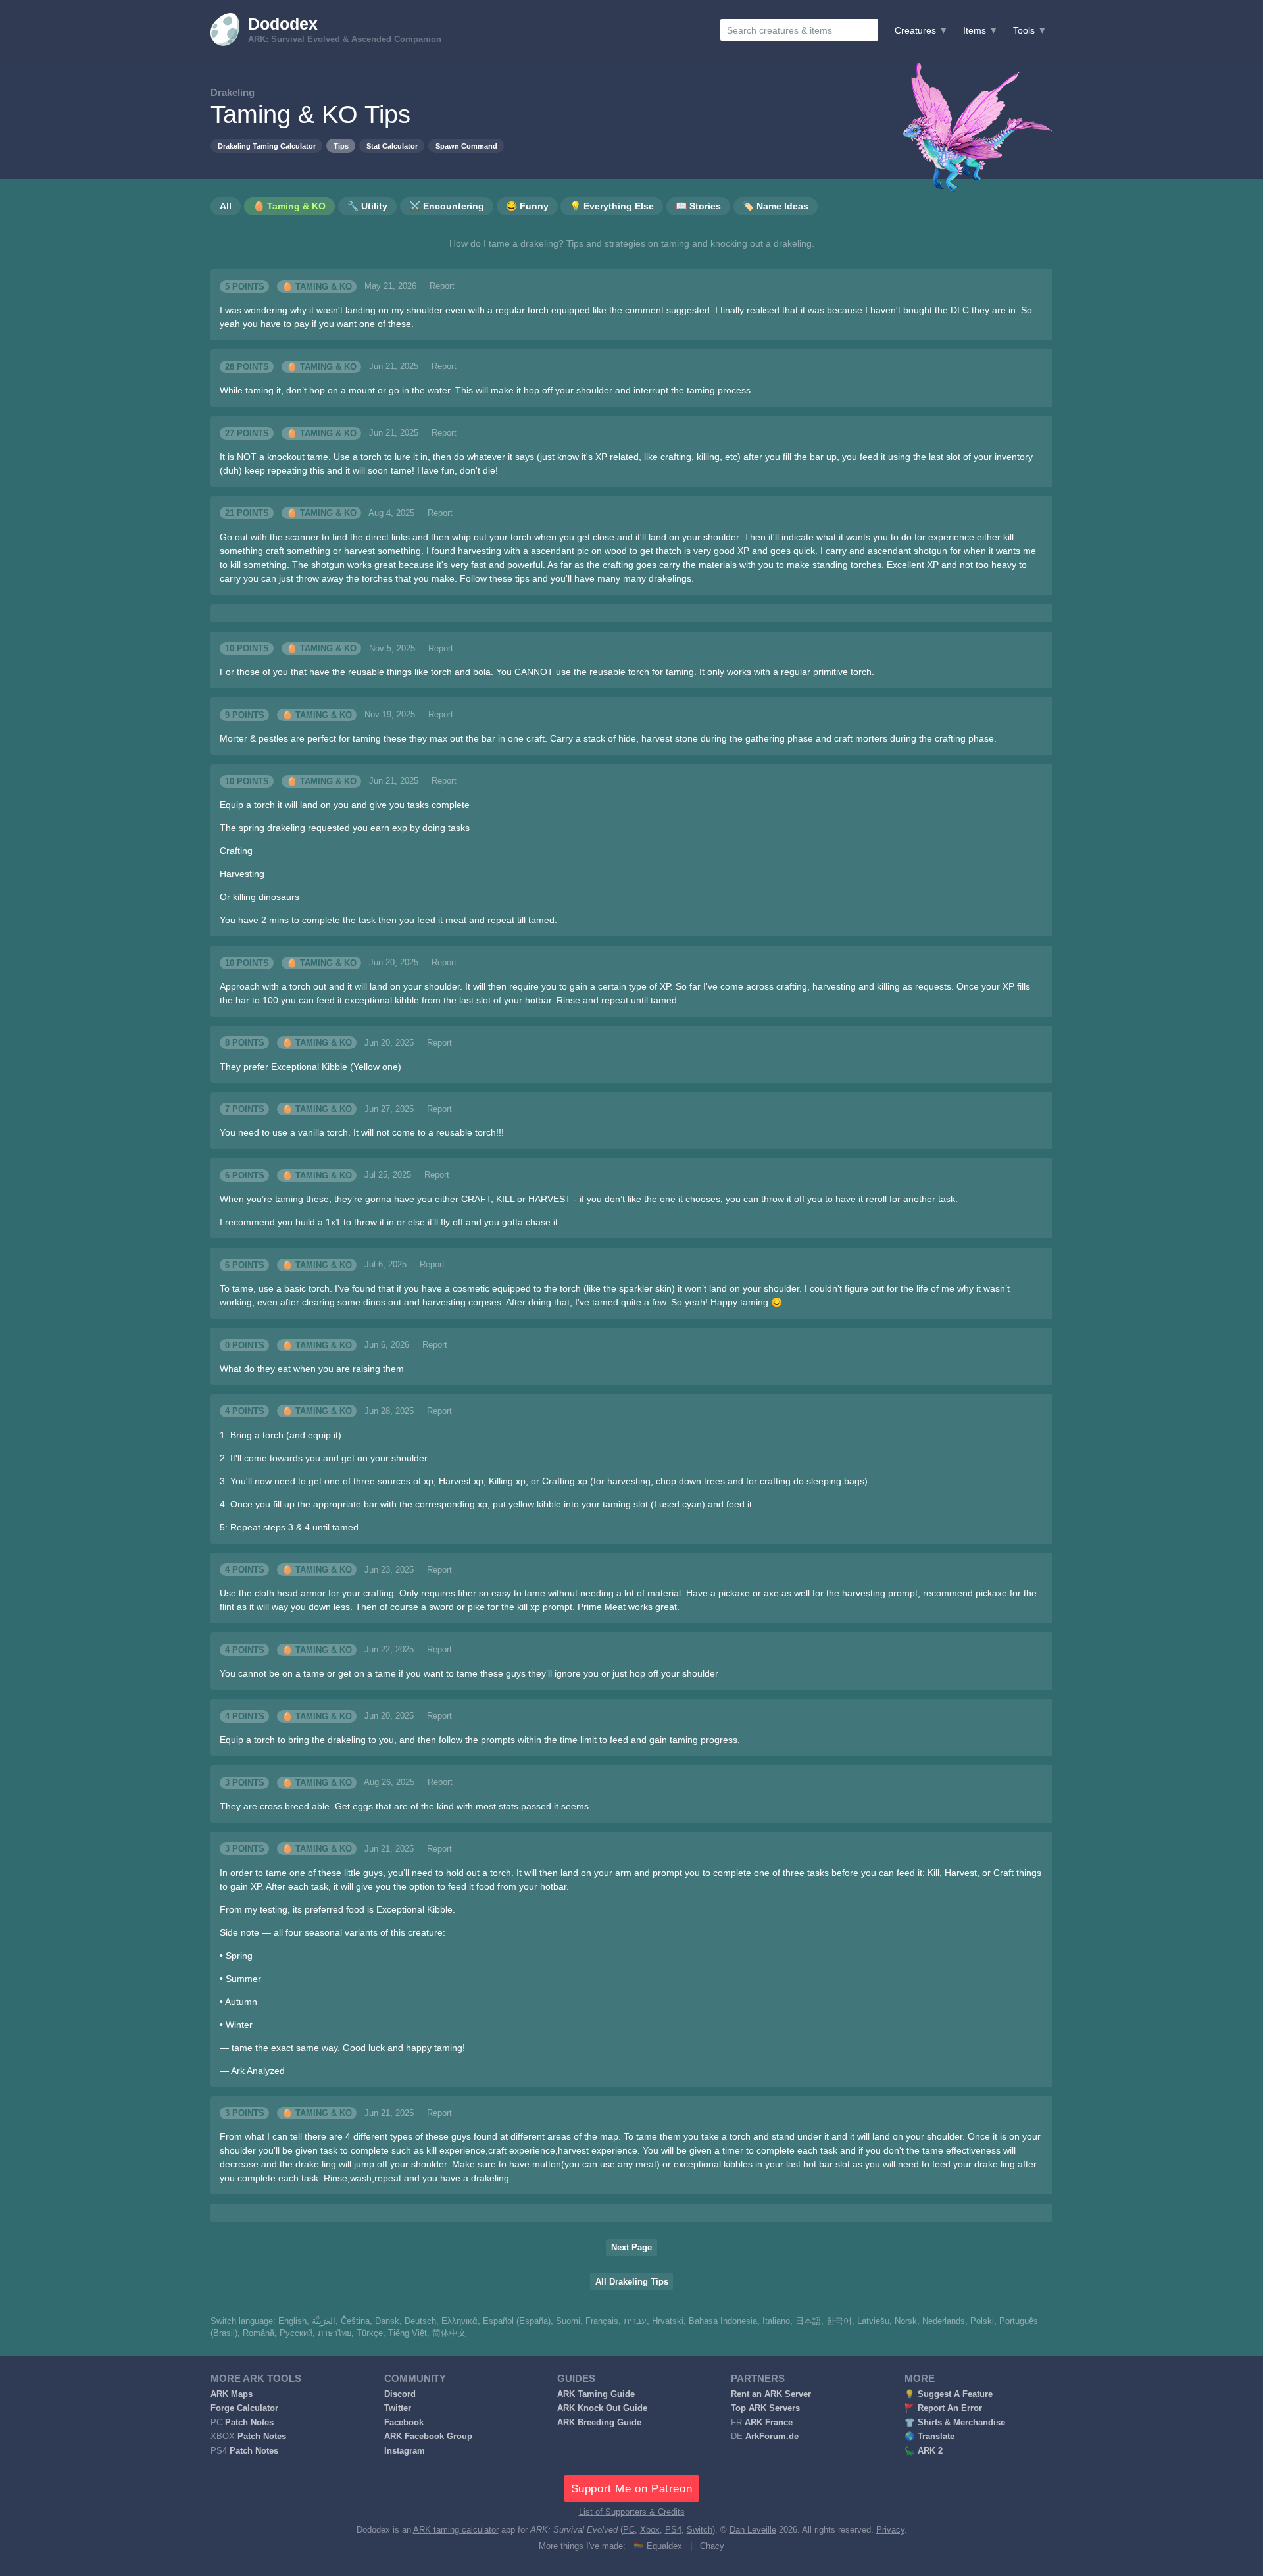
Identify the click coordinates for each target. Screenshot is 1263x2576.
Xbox (650, 2530)
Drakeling (233, 92)
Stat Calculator (392, 146)
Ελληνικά (459, 2321)
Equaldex (664, 2546)
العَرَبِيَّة (324, 2321)
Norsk (906, 2321)
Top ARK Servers (765, 2408)
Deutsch (420, 2321)
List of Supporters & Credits (632, 2512)
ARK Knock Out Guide (602, 2408)
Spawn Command (466, 146)
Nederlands (944, 2321)
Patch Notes (249, 2423)
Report (442, 286)
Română (259, 2333)
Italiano (776, 2321)
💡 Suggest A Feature (949, 2394)
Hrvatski (668, 2321)
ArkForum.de (772, 2437)
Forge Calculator (244, 2408)
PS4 (673, 2530)
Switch (700, 2530)
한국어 (839, 2321)
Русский (296, 2333)
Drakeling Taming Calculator (267, 146)
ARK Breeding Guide (599, 2423)
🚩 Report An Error (943, 2408)
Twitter (398, 2408)
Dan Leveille (753, 2530)
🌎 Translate (929, 2437)
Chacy (712, 2546)
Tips (341, 146)
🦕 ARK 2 (924, 2451)
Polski (982, 2321)
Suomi (568, 2321)
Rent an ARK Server (771, 2394)
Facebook (404, 2423)
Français (602, 2321)
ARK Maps (232, 2394)
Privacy (890, 2530)
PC (629, 2530)
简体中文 (449, 2333)
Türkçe (370, 2333)
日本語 (808, 2321)
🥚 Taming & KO (317, 286)
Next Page (631, 2248)
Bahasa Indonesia (723, 2321)
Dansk (387, 2321)
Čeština (355, 2321)
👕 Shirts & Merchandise (955, 2423)
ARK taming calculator (456, 2530)
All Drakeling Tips (632, 2282)
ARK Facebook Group (428, 2437)
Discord (400, 2394)
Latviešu (873, 2321)
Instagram (405, 2451)
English (292, 2321)
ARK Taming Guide (596, 2394)
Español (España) (517, 2321)
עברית (635, 2321)
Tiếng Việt (408, 2333)
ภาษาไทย (334, 2333)
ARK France (769, 2423)
